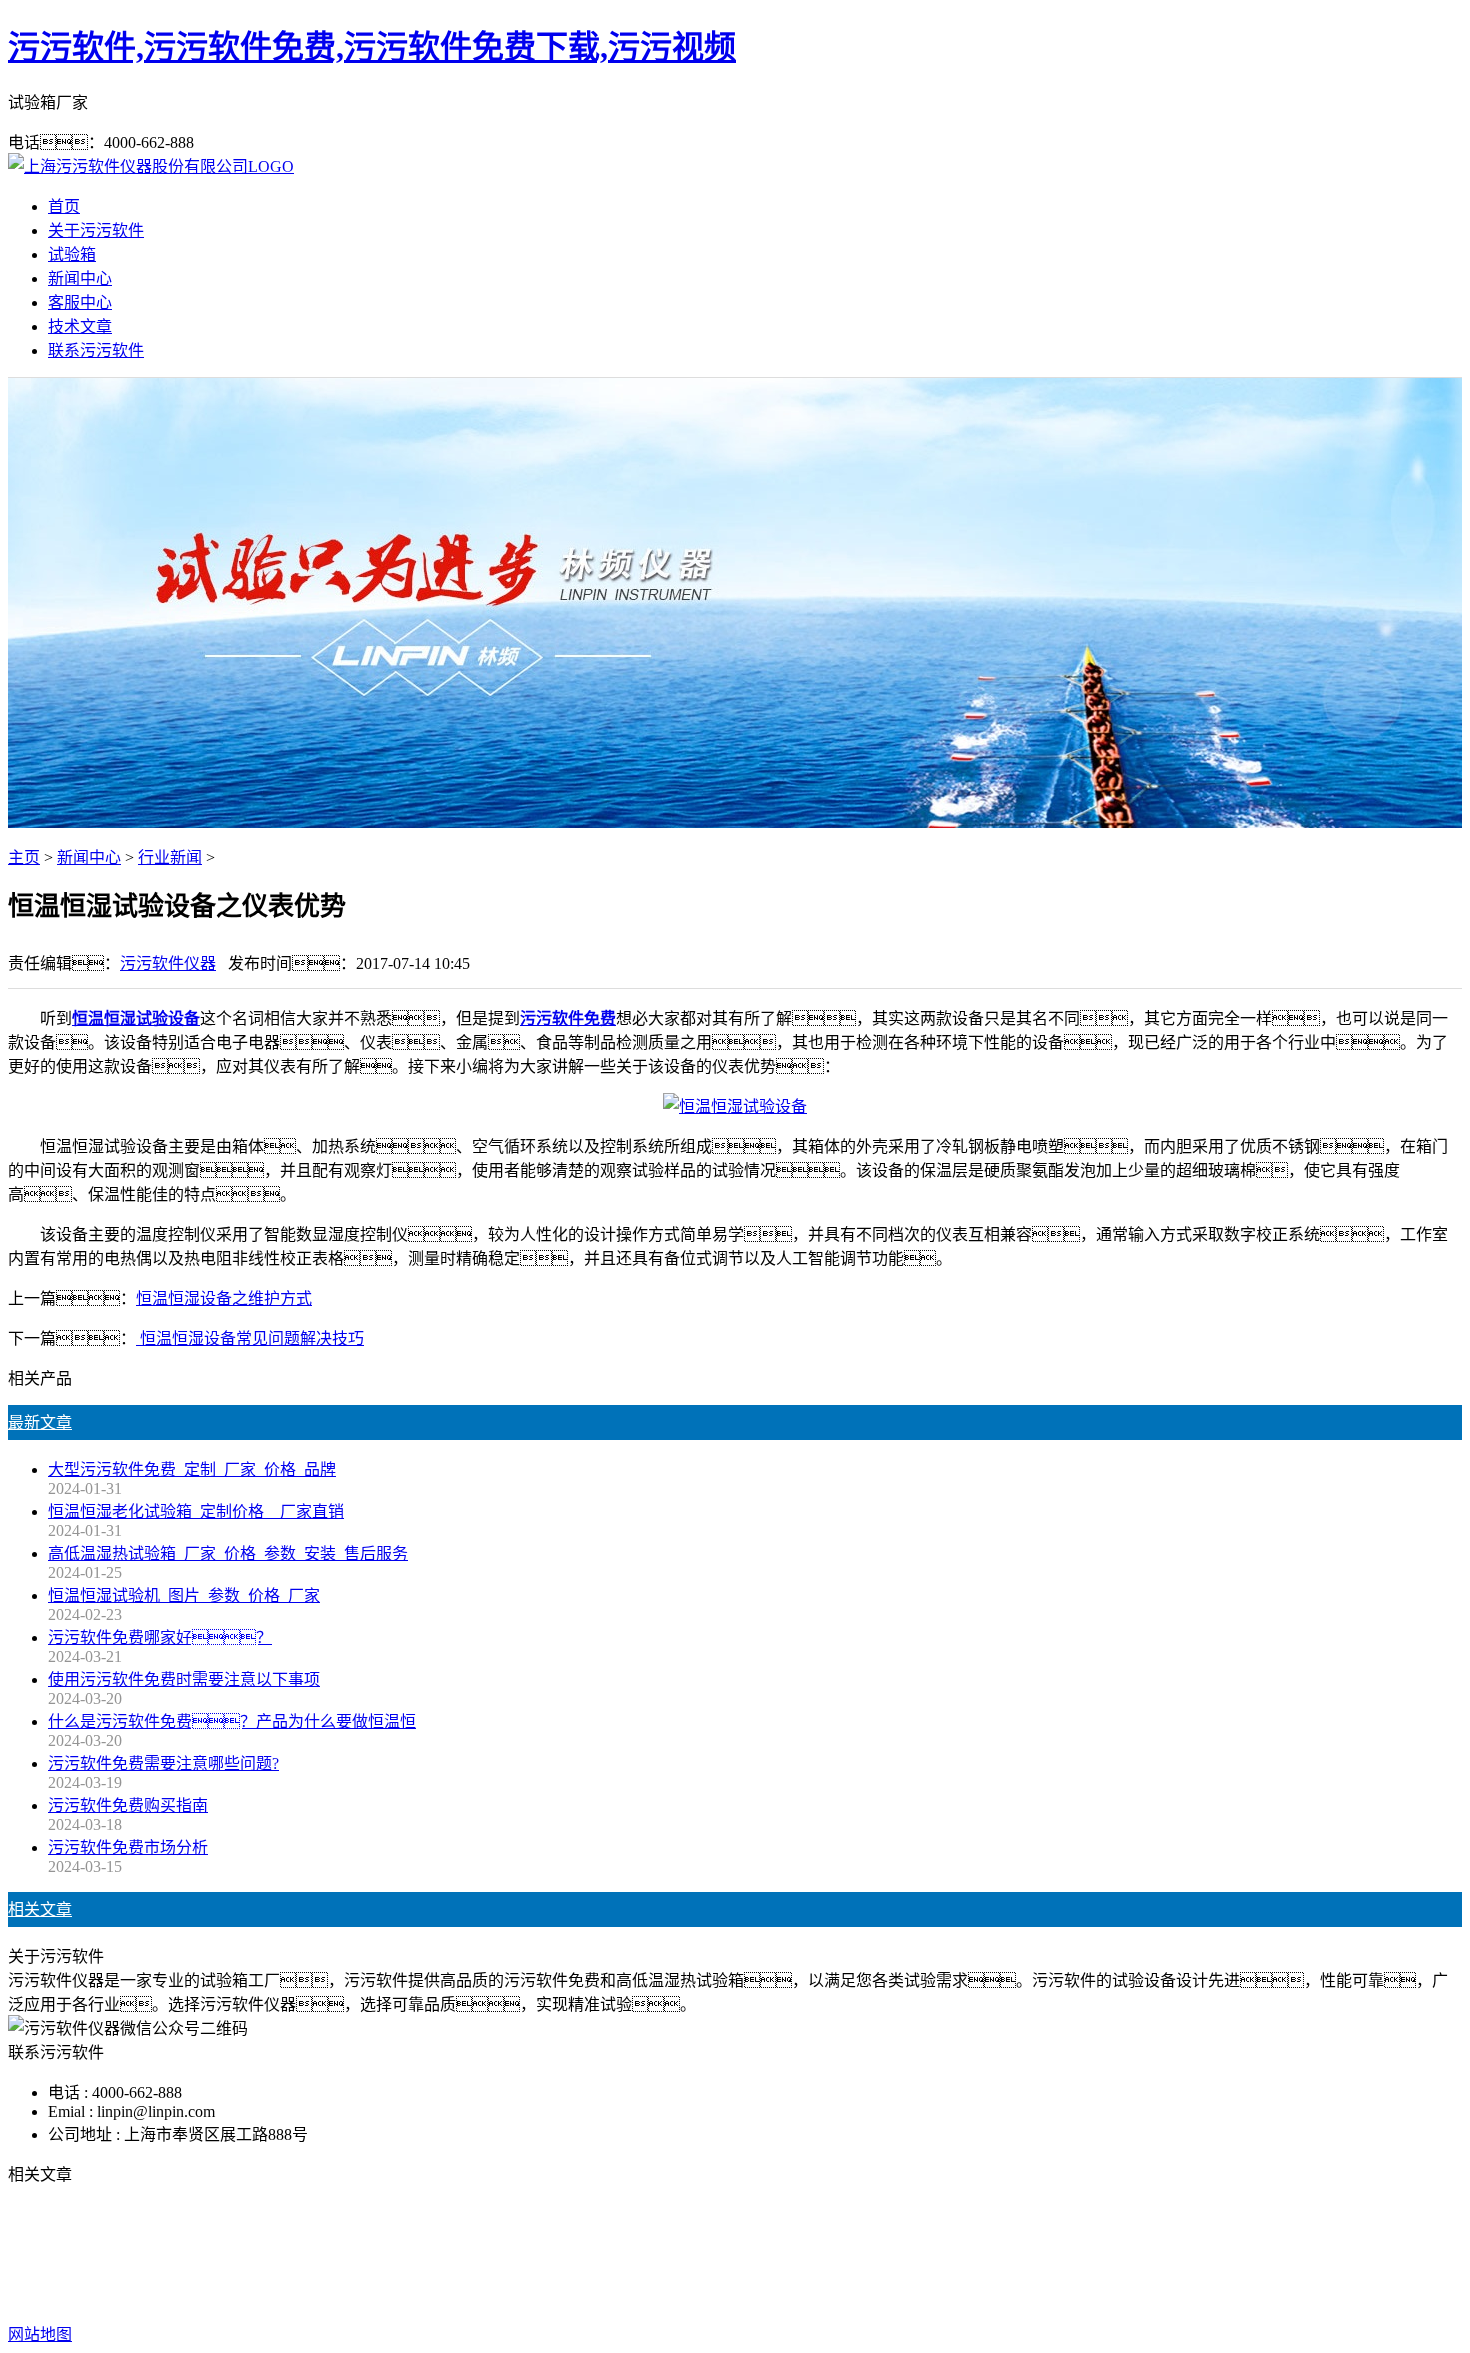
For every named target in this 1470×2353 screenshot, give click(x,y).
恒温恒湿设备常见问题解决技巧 (250, 1338)
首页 (64, 206)
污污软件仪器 (168, 963)
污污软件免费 (601, 2254)
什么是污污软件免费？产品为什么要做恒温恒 (232, 1721)
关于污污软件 (96, 230)
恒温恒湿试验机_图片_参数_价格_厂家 (184, 1595)
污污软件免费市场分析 (128, 1847)
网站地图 (816, 2294)
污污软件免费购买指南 (128, 1805)
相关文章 (40, 1909)
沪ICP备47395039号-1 (1055, 2294)
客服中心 (80, 302)
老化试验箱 (845, 2254)
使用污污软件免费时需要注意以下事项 (184, 1679)
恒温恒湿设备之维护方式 (224, 1298)
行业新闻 (170, 857)
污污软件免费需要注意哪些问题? (163, 1763)
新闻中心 (80, 278)
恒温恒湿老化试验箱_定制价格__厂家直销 (196, 1511)
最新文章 (40, 1422)
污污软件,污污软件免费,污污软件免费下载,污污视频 (372, 47)
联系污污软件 (96, 350)
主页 (24, 857)
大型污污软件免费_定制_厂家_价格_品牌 (192, 1469)
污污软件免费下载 (727, 2254)
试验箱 (72, 254)
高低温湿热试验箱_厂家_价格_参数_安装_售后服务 (228, 1553)
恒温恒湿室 (939, 2254)
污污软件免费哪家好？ (160, 1637)
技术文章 (80, 326)
